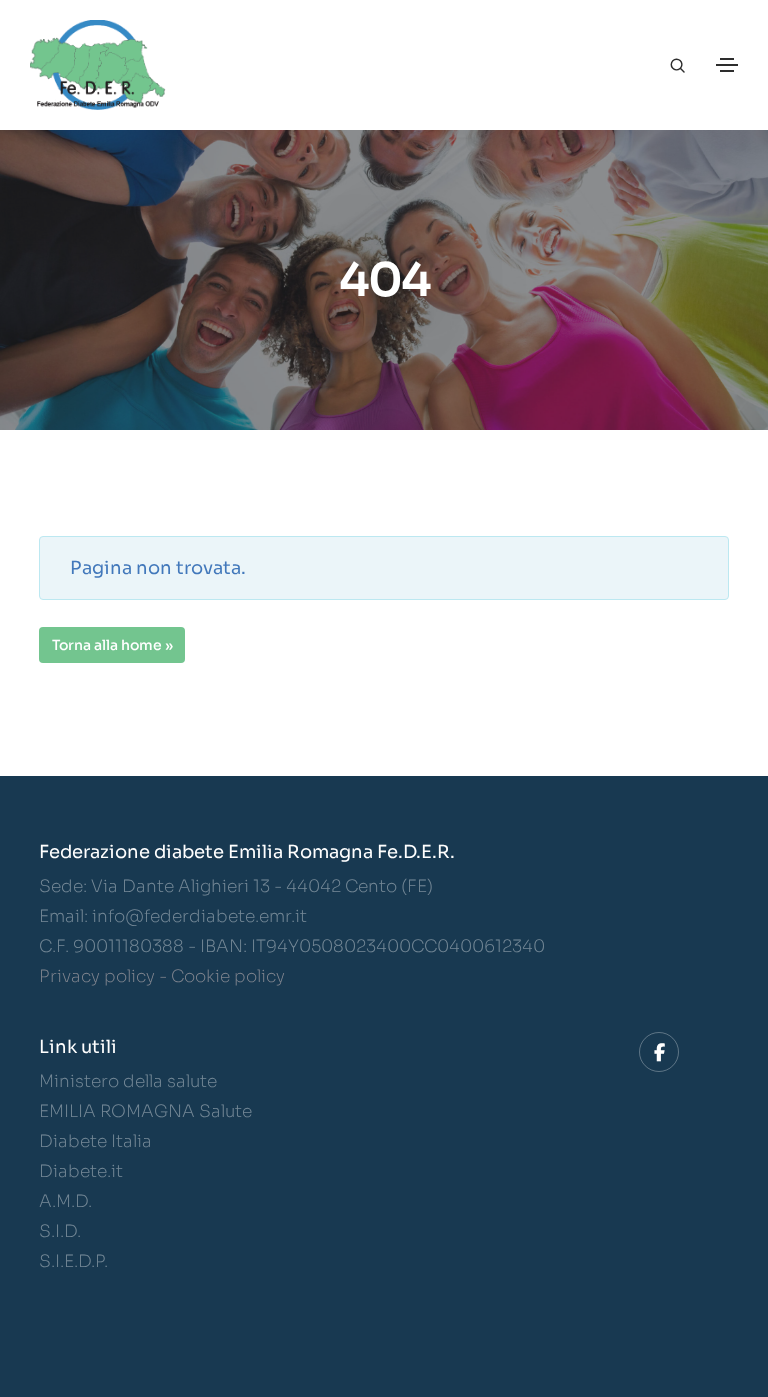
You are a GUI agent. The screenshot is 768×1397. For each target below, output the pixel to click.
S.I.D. (60, 1231)
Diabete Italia (95, 1141)
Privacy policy (97, 976)
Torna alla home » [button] (112, 645)
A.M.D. (65, 1201)
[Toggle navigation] (727, 65)
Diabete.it (81, 1171)
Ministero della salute (128, 1081)
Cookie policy (228, 976)
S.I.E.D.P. (73, 1261)
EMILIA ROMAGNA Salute (145, 1111)
